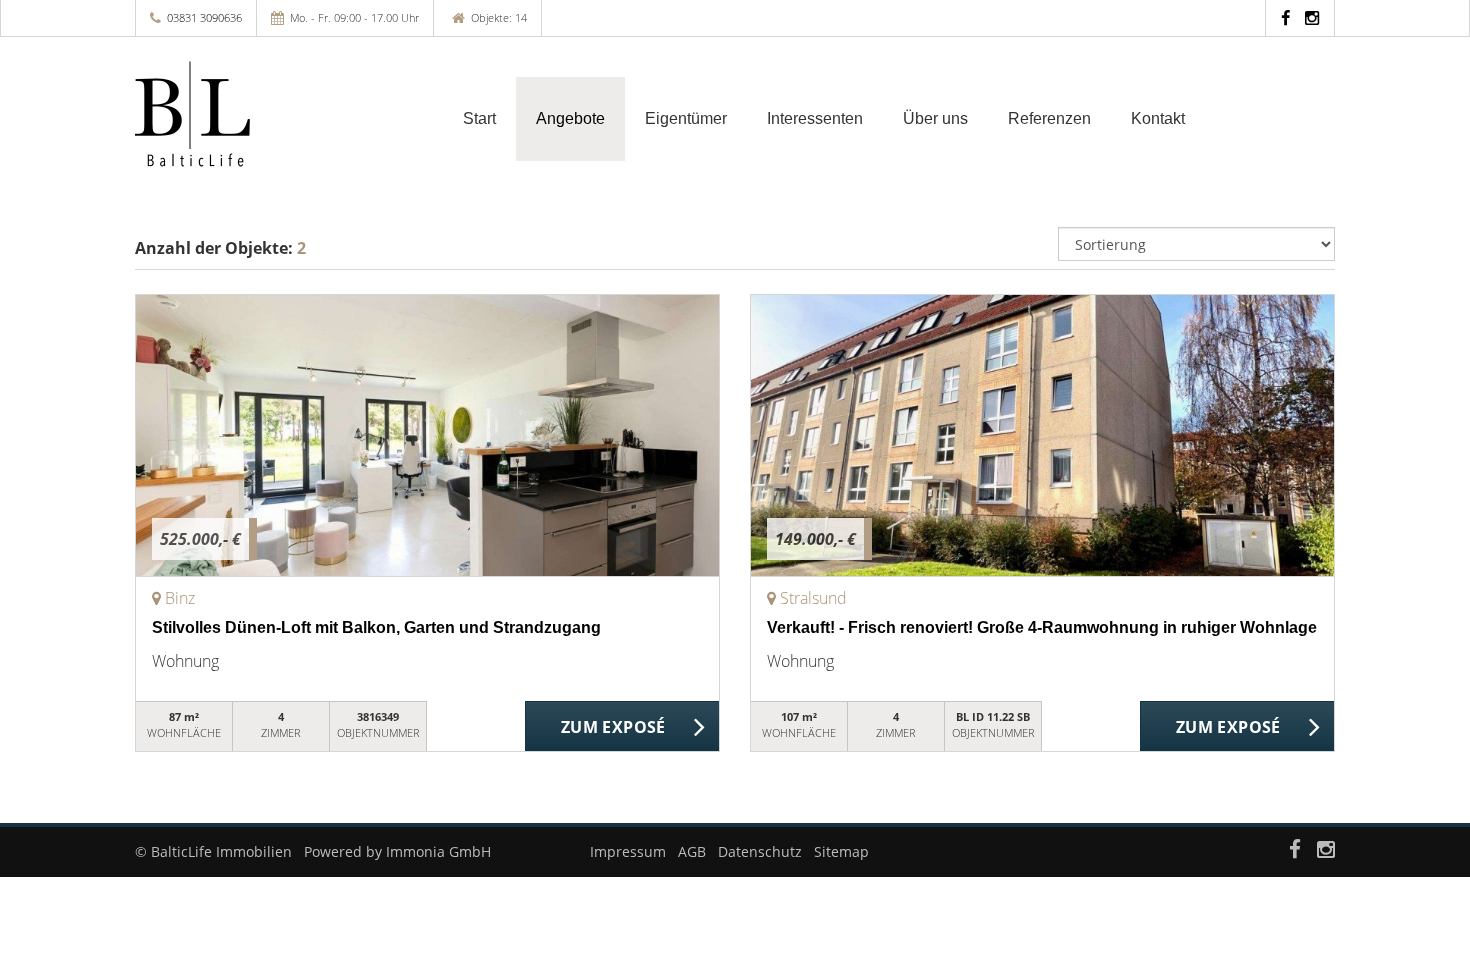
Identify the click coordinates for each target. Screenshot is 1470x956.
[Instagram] (1312, 17)
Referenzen (1049, 118)
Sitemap (841, 851)
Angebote (570, 118)
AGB (692, 851)
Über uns (935, 118)
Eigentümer (686, 118)
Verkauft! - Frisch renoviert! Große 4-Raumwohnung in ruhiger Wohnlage (1042, 627)
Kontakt (1158, 118)
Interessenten (815, 118)
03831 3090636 (204, 17)
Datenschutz (760, 851)
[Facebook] (1285, 17)
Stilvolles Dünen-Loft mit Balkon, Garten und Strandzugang (376, 627)
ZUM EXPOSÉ (613, 727)
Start (479, 118)
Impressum (628, 851)
